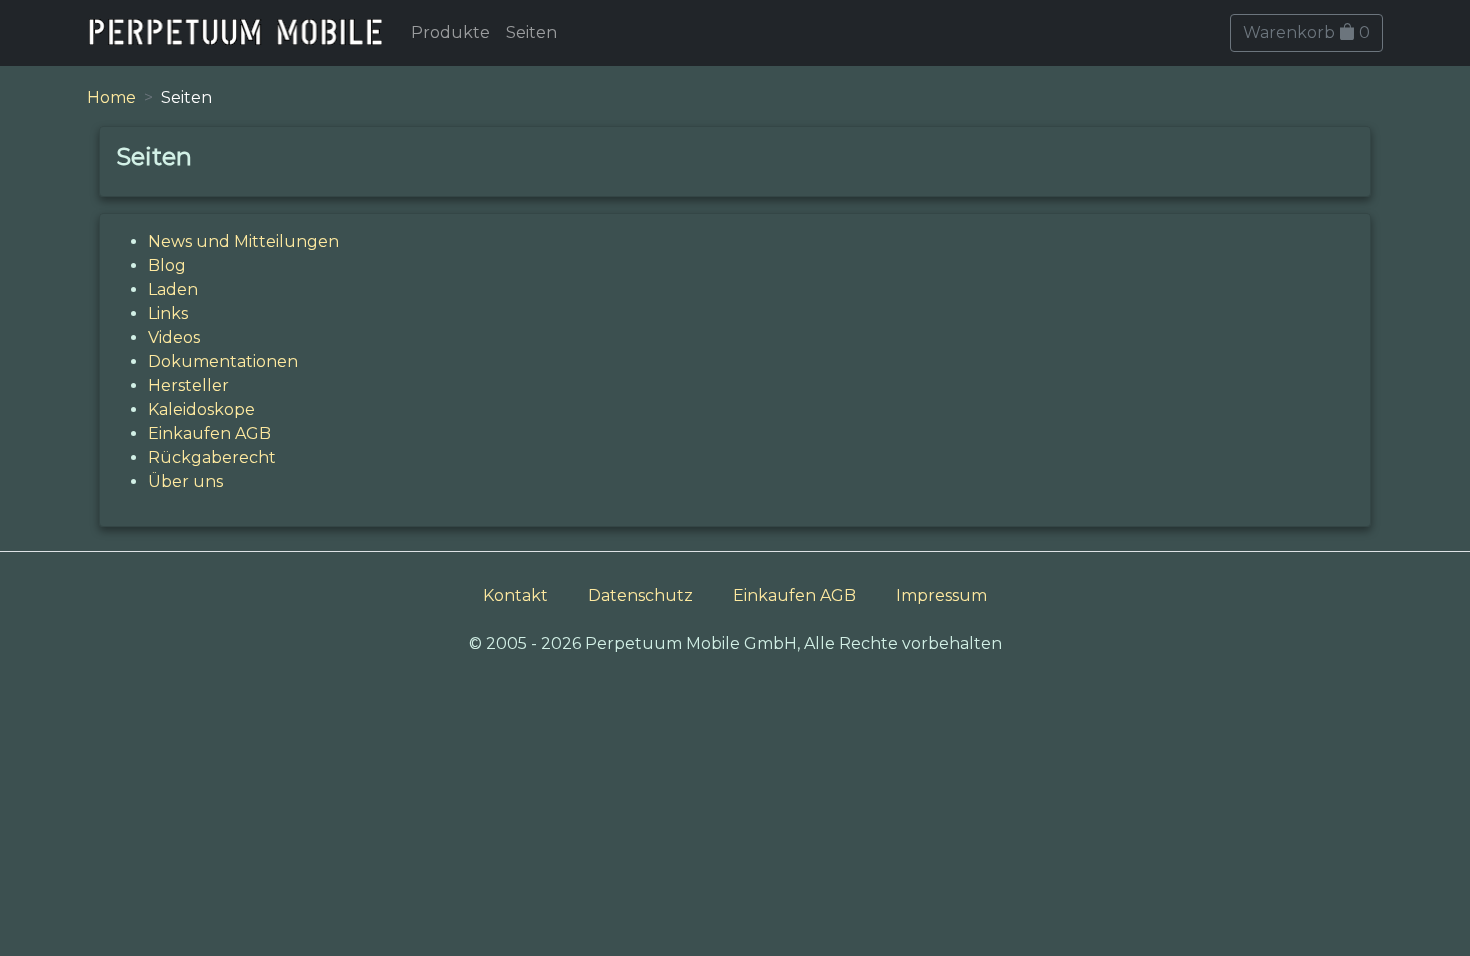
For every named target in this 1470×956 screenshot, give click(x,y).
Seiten (531, 32)
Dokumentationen (223, 361)
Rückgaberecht (212, 457)
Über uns (185, 481)
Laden (173, 289)
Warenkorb (1306, 32)
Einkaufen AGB (209, 433)
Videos (174, 337)
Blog (167, 265)
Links (168, 313)
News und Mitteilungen (243, 241)
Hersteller (188, 385)
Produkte (450, 32)
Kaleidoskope (201, 409)
